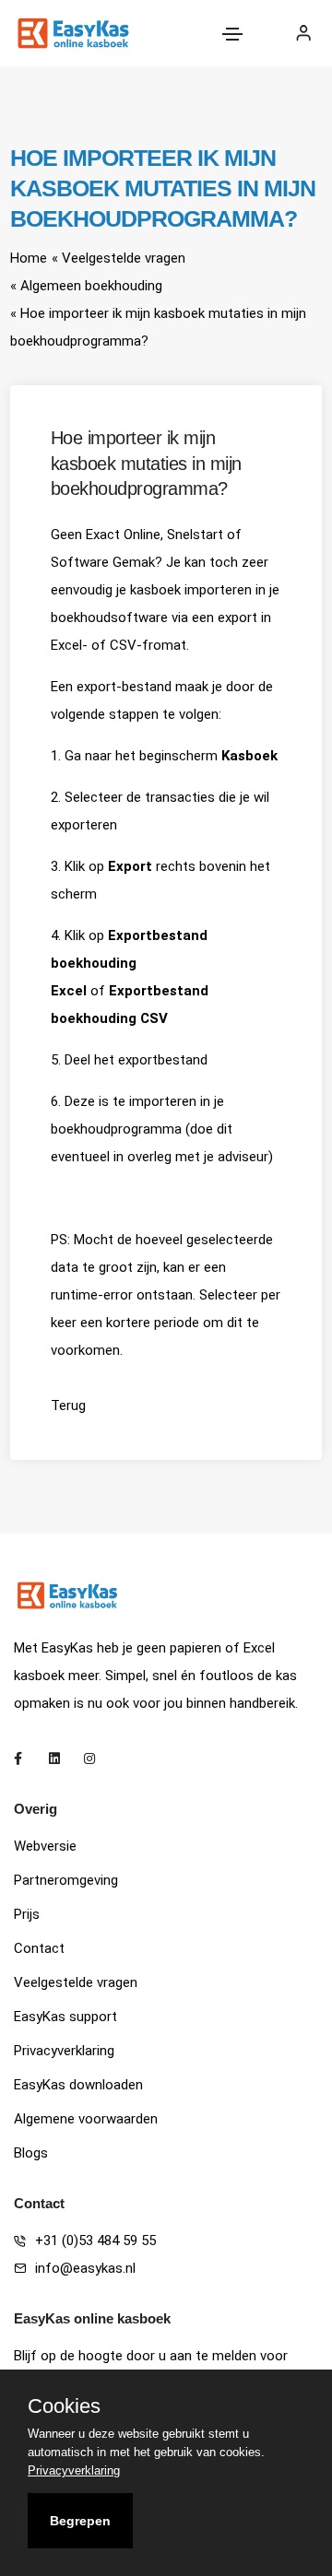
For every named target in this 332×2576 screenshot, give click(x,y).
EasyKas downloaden (78, 2085)
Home (29, 258)
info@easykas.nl (85, 2268)
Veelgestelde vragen (76, 1982)
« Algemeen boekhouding (86, 286)
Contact (39, 1948)
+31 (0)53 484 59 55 (95, 2241)
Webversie (45, 1846)
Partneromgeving (66, 1880)
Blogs (31, 2153)
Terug (68, 1406)
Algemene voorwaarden (86, 2119)
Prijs (27, 1914)
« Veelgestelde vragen (119, 258)
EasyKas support (65, 2017)
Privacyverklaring (64, 2051)
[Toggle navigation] (232, 34)
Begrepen (80, 2521)
